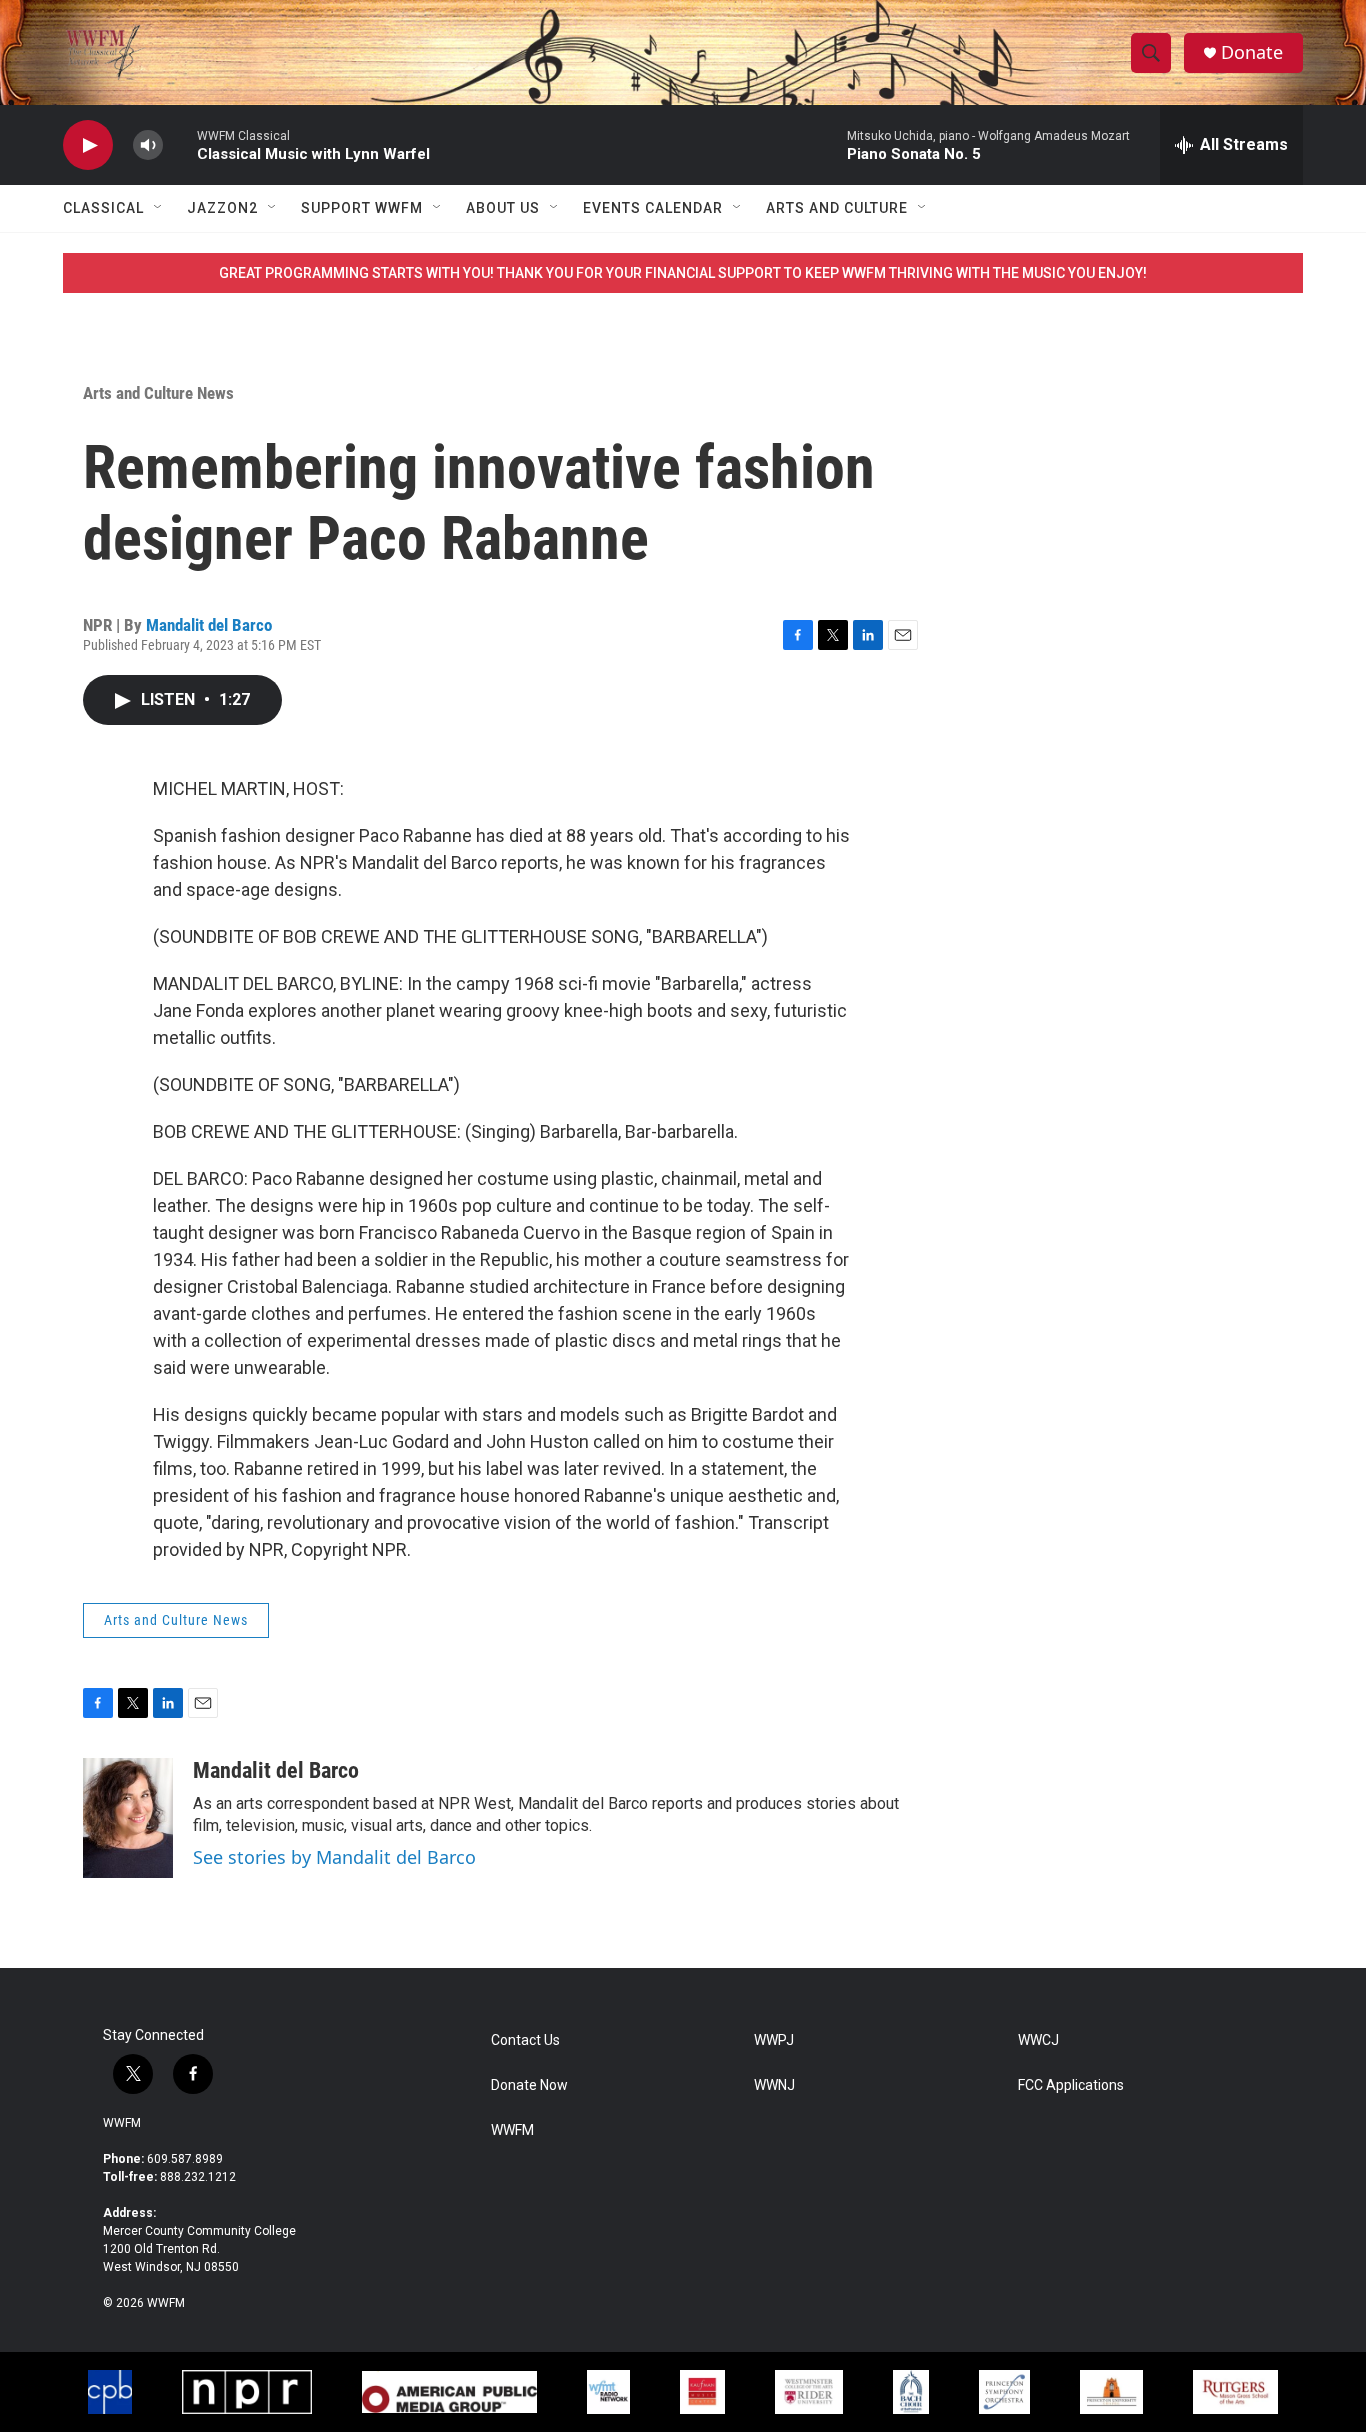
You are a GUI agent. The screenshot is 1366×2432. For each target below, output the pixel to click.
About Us (503, 208)
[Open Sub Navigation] (159, 208)
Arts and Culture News (158, 393)
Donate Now (529, 2085)
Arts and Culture (837, 208)
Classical (103, 208)
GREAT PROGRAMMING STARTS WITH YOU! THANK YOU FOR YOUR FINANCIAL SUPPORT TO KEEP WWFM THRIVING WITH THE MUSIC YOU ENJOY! (683, 273)
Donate (1252, 52)
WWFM (122, 2123)
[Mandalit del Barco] (128, 1818)
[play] (88, 145)
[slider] (180, 144)
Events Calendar (653, 208)
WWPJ (774, 2040)
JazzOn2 (222, 208)
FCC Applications (1071, 2085)
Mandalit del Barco (209, 625)
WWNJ (774, 2085)
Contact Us (525, 2040)
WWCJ (1038, 2040)
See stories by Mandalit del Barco (334, 1857)
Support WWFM (362, 208)
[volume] (148, 145)
